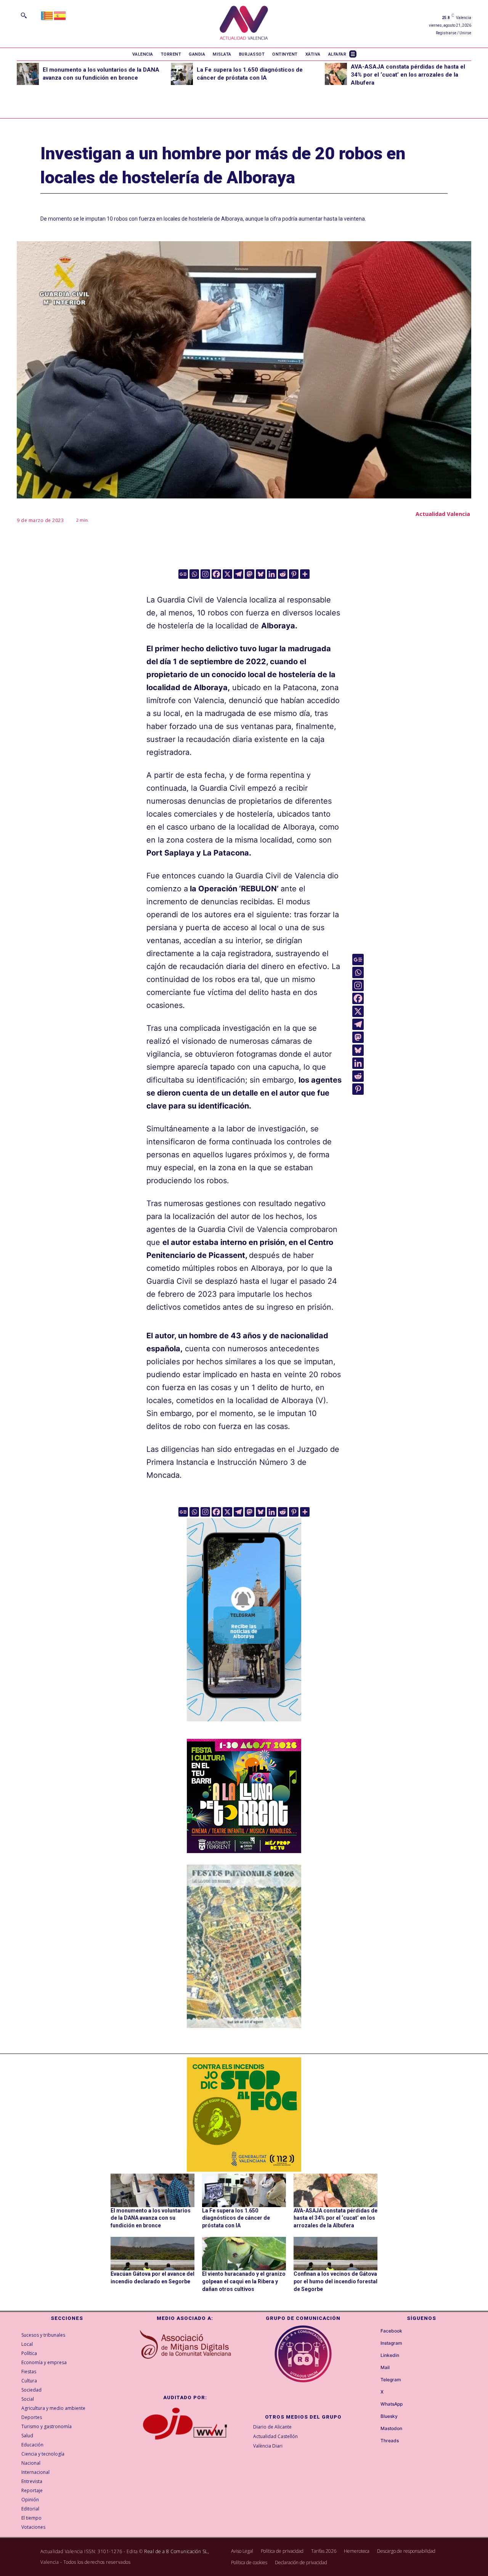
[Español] (60, 15)
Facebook (391, 2331)
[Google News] (183, 574)
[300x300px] (244, 1850)
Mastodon (391, 2429)
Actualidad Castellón (275, 2436)
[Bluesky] (261, 574)
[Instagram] (205, 574)
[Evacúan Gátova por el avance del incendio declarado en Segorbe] (152, 2254)
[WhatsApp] (374, 2405)
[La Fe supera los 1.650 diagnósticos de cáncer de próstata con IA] (182, 74)
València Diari (268, 2446)
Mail (385, 2368)
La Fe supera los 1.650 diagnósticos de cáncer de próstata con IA (236, 2218)
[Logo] (244, 24)
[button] (24, 15)
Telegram (391, 2380)
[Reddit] (283, 574)
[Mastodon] (250, 574)
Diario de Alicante (272, 2427)
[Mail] (374, 2368)
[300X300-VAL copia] (244, 2115)
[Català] (47, 15)
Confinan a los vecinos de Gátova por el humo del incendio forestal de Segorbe (335, 2281)
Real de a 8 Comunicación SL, (177, 2551)
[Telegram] (238, 574)
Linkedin (390, 2355)
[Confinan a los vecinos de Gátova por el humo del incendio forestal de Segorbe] (335, 2254)
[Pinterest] (294, 574)
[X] (227, 574)
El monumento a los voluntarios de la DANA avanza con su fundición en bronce (151, 2218)
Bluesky (389, 2416)
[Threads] (374, 2441)
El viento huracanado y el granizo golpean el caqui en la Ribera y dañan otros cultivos (244, 2281)
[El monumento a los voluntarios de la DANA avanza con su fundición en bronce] (28, 74)
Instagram (391, 2343)
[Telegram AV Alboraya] (244, 1727)
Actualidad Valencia (443, 514)
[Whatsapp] (194, 574)
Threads (390, 2441)
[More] (305, 574)
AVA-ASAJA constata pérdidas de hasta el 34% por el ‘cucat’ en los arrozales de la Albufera (408, 75)
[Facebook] (216, 574)
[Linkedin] (272, 574)
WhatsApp (392, 2404)
